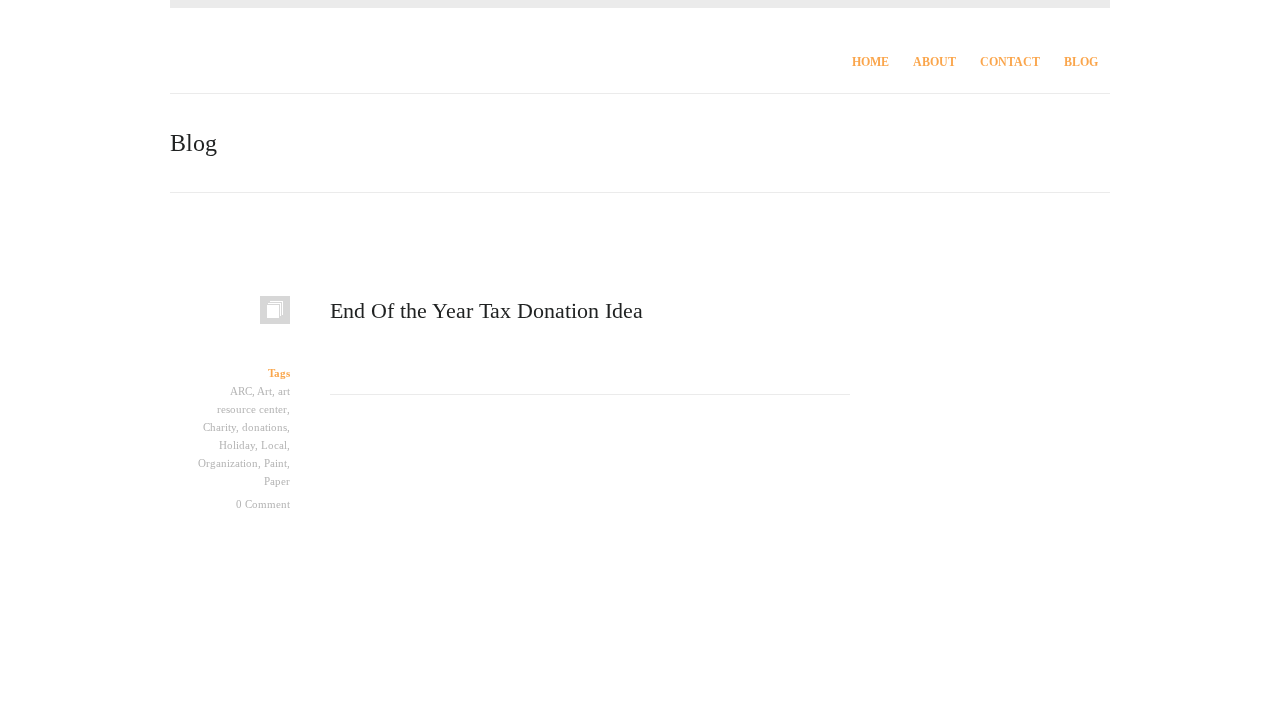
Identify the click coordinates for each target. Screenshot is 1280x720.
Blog (1081, 62)
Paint (275, 463)
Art (264, 391)
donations (264, 427)
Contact (1010, 62)
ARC (241, 391)
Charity (219, 427)
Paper (277, 481)
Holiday (237, 445)
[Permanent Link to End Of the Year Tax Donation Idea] (230, 320)
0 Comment (263, 504)
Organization (228, 463)
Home (870, 62)
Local (274, 445)
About (934, 62)
